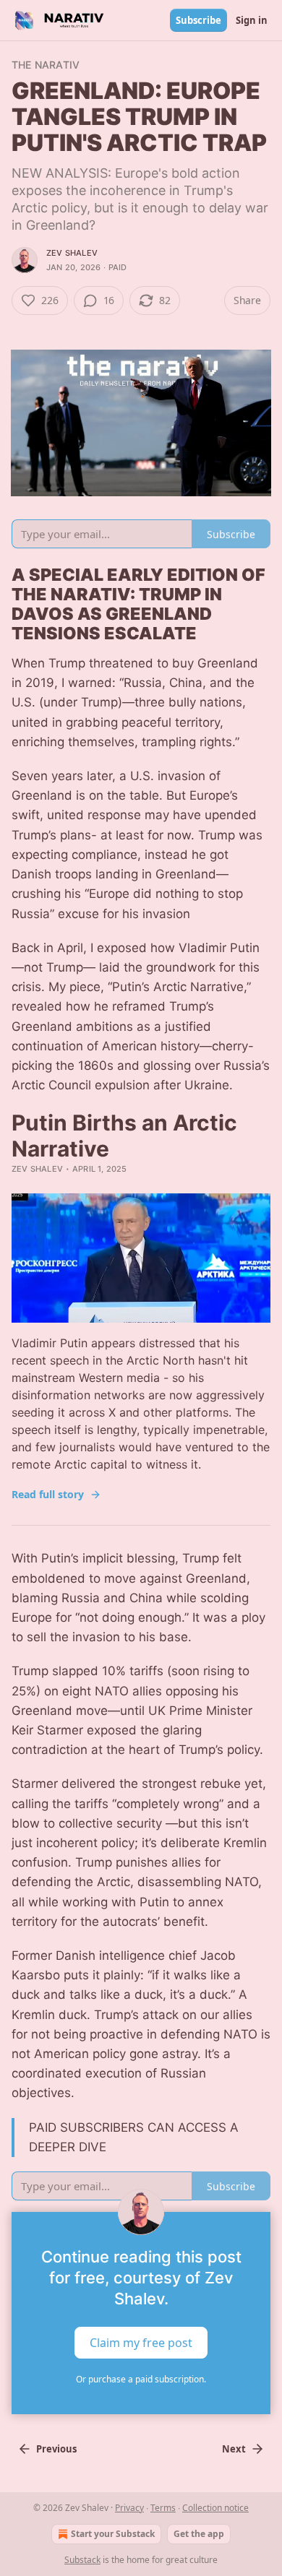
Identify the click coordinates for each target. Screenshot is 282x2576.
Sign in (252, 20)
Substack (82, 2560)
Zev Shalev (72, 253)
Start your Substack (113, 2534)
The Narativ (46, 65)
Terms (163, 2508)
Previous (56, 2449)
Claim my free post (141, 2343)
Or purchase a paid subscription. (141, 2379)
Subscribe (198, 20)
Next (234, 2449)
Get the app (199, 2534)
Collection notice (215, 2508)
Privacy (129, 2508)
